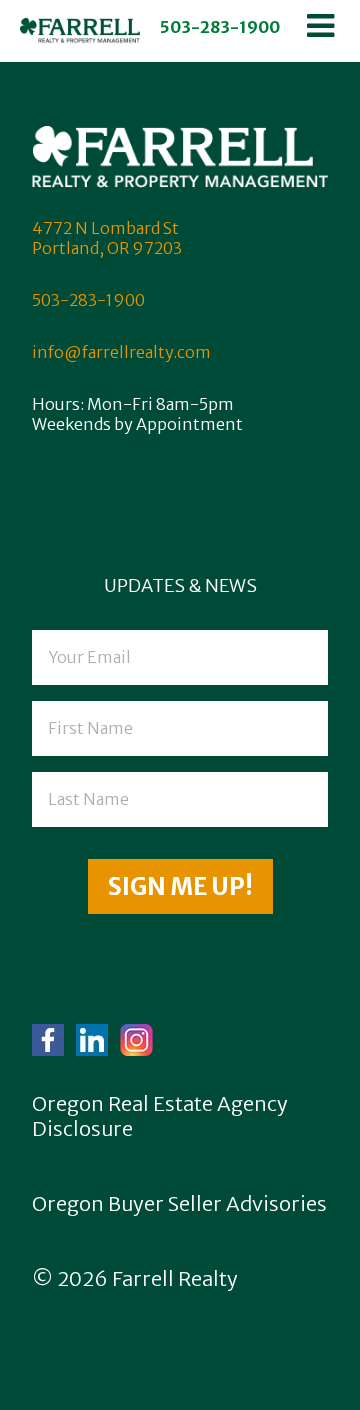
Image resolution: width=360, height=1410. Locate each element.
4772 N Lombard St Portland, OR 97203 (107, 238)
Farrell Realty (175, 1278)
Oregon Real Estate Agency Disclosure (160, 1116)
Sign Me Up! (180, 886)
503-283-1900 (220, 27)
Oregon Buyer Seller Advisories (179, 1203)
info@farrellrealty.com (121, 352)
